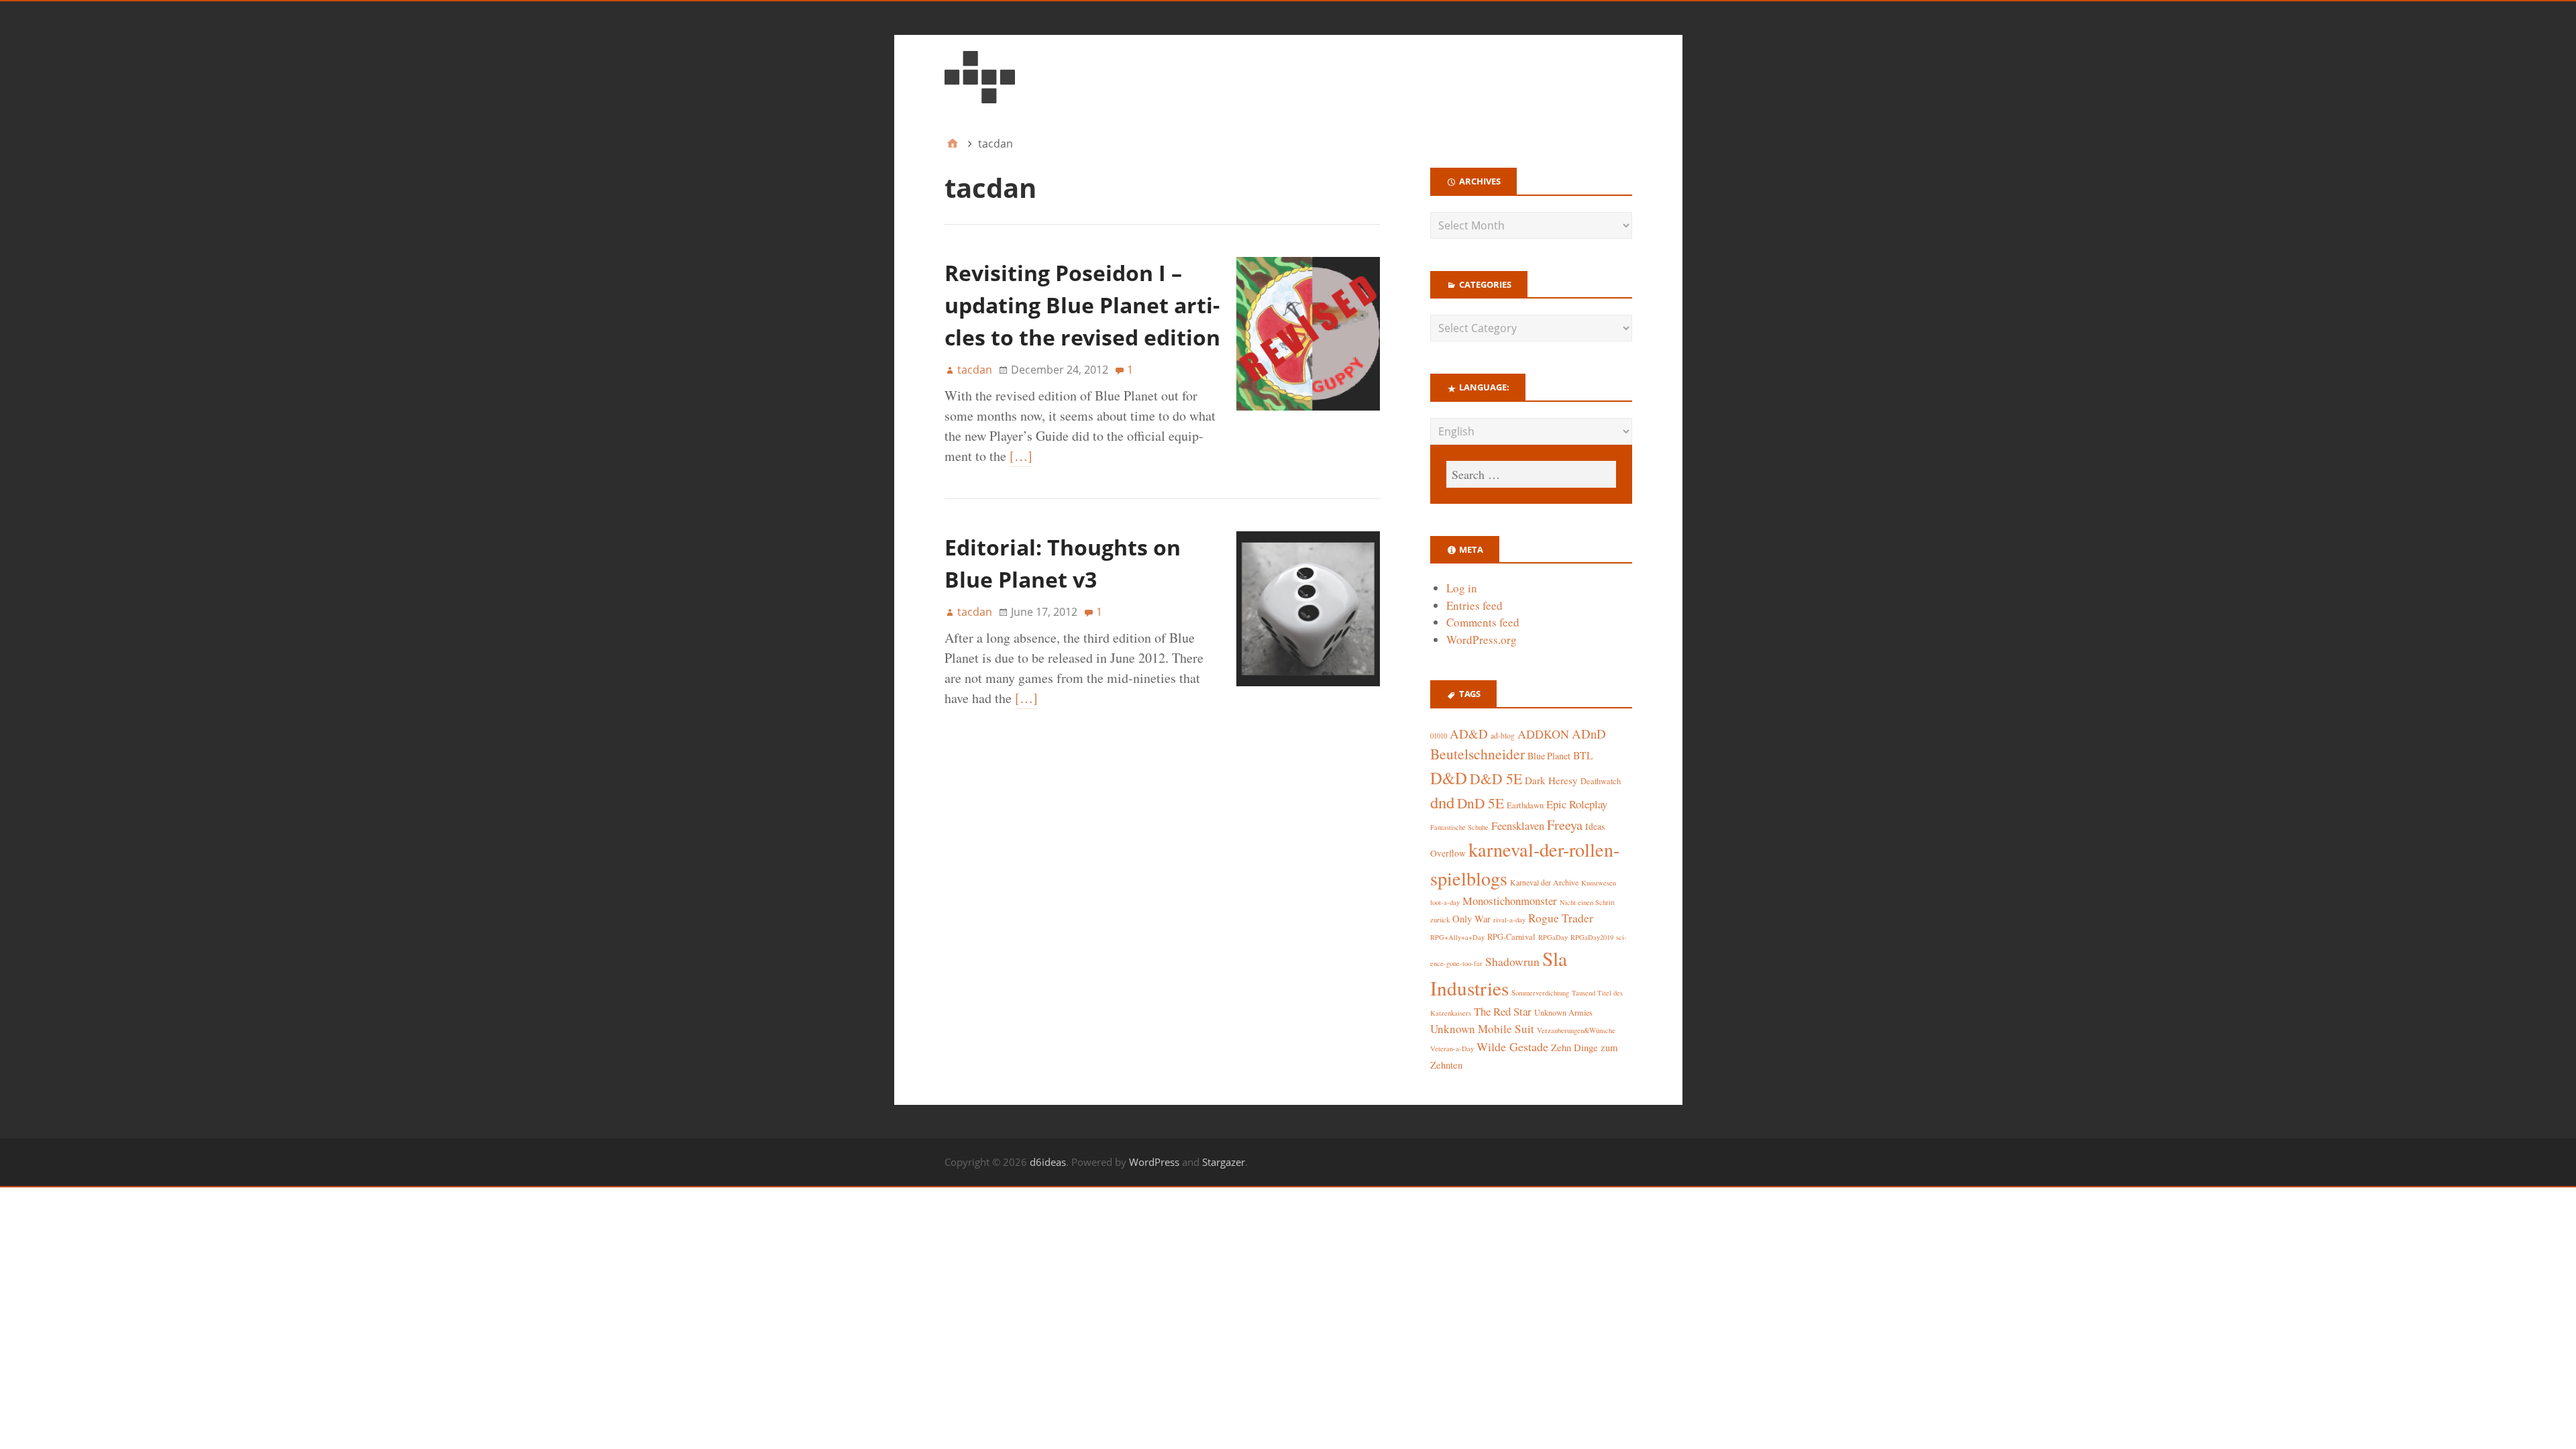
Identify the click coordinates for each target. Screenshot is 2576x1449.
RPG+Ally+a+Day (1457, 937)
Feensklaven (1518, 826)
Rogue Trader (1561, 918)
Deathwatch (1601, 781)
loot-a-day (1445, 902)
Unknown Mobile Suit (1482, 1029)
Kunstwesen (1599, 883)
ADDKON (1543, 734)
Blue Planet (1549, 756)
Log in (1462, 588)
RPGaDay (1553, 937)
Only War (1471, 919)
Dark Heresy (1551, 780)
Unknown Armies (1563, 1012)
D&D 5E (1496, 779)
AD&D (1469, 734)
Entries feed (1474, 605)
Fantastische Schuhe (1459, 827)
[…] (1021, 456)
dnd (1442, 802)
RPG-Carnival (1511, 937)
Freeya (1565, 825)
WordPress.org (1482, 640)
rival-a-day (1509, 919)
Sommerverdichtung (1540, 993)
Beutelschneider (1478, 754)
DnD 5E (1481, 803)
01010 (1439, 736)
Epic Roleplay (1577, 804)
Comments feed (1483, 622)
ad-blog (1503, 736)
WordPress (1154, 1162)
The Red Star (1503, 1011)
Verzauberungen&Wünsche (1576, 1030)
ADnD (1589, 734)
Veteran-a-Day (1452, 1049)
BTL (1583, 755)
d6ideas (1048, 1162)
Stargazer (1224, 1162)
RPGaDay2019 (1592, 937)
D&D (1449, 778)
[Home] (953, 144)
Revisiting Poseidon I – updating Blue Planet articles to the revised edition (1082, 305)
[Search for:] (1531, 474)
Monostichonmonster (1510, 901)
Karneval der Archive (1544, 882)
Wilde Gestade (1512, 1046)
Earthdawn (1525, 805)
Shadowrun (1512, 962)
